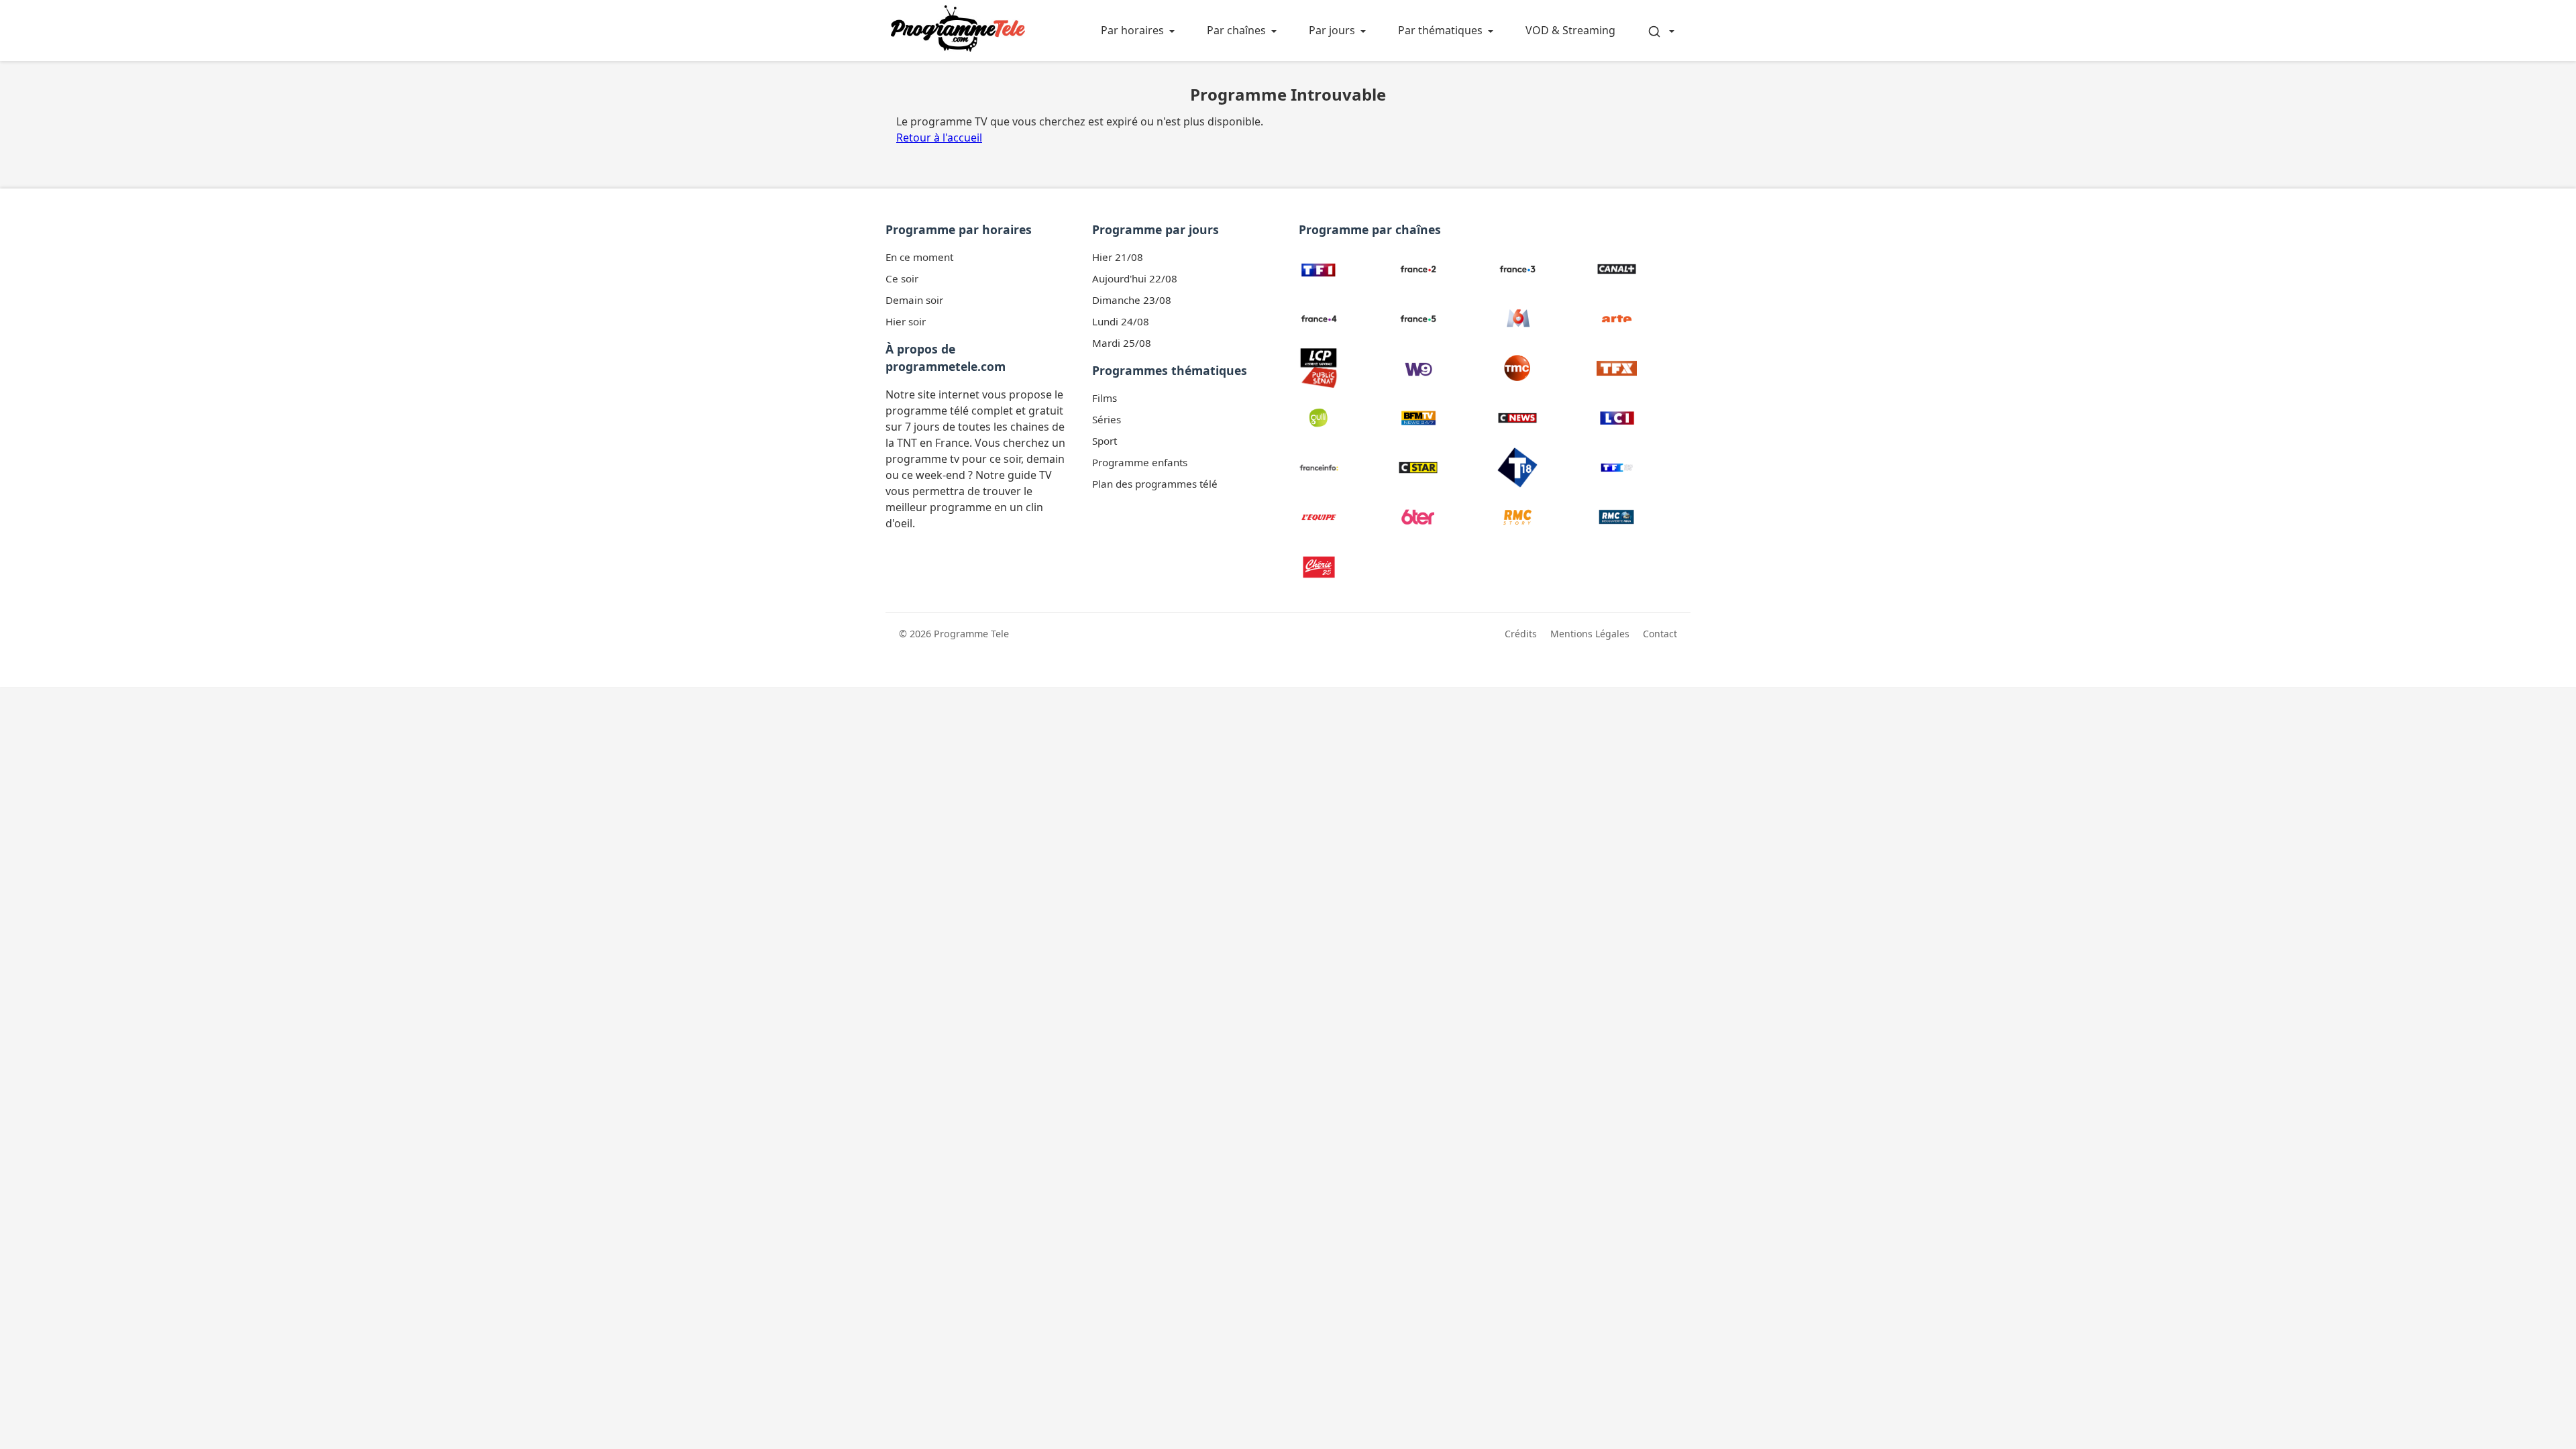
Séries (1107, 419)
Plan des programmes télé (1155, 484)
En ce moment (919, 257)
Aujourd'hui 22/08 (1135, 278)
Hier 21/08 (1118, 257)
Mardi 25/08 (1122, 343)
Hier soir (906, 321)
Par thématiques (1440, 30)
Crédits (1521, 634)
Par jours (1332, 30)
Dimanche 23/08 (1132, 300)
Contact (1660, 634)
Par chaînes (1236, 30)
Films (1105, 398)
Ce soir (902, 278)
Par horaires (1132, 30)
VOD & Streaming (1570, 30)
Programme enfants (1140, 462)
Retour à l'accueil (939, 138)
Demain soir (914, 300)
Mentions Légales (1590, 634)
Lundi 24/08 (1121, 321)
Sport (1105, 441)
